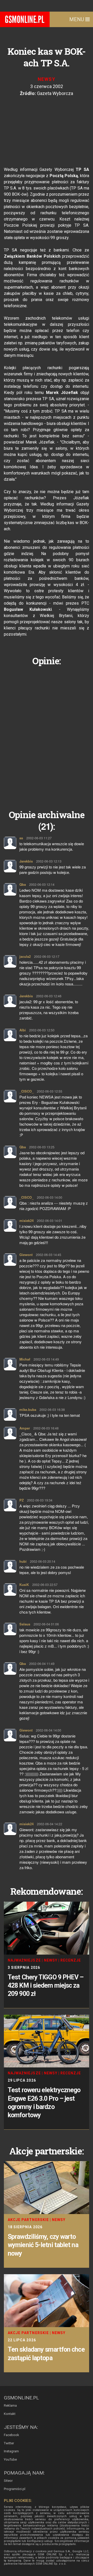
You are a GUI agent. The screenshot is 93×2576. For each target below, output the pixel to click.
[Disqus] (47, 734)
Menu (77, 19)
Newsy (47, 79)
